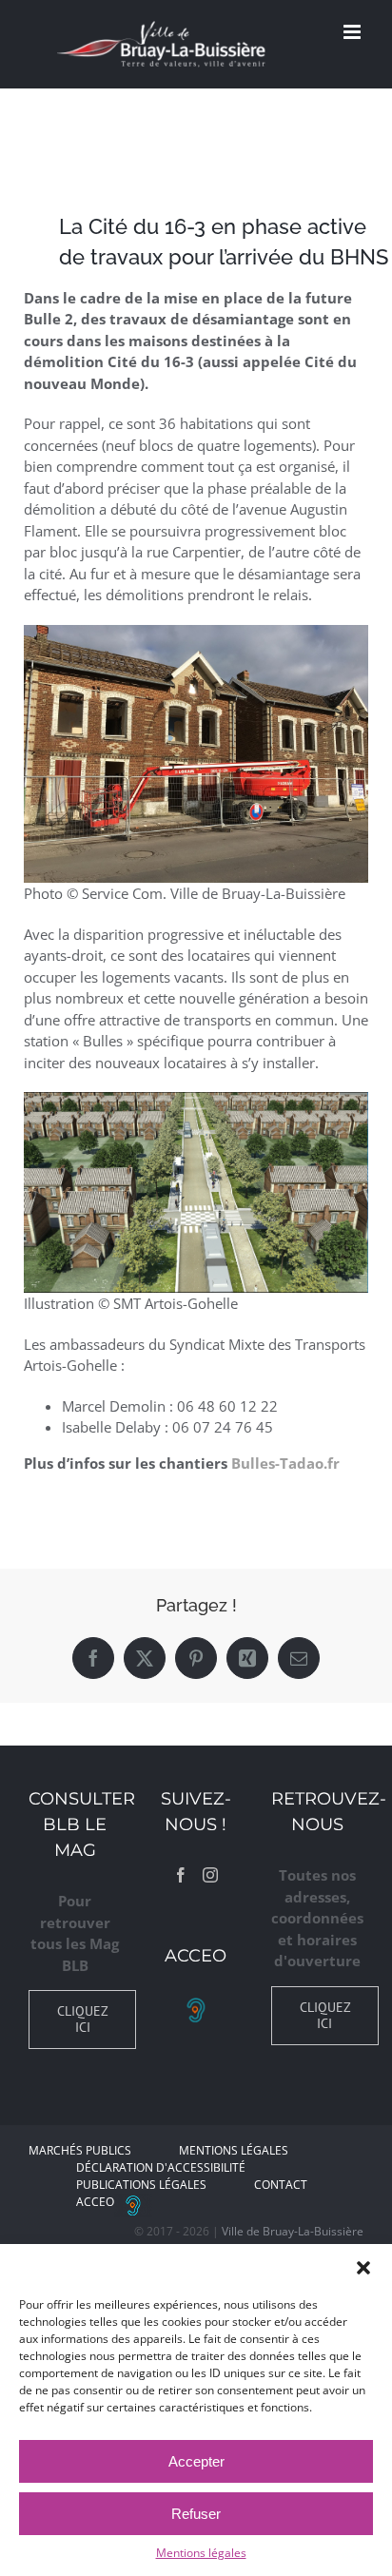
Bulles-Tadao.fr (285, 1463)
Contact (281, 2185)
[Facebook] (181, 1875)
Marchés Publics (80, 2150)
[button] (363, 2268)
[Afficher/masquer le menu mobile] (353, 32)
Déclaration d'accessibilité (161, 2167)
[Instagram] (210, 1875)
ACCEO (95, 2202)
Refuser (196, 2514)
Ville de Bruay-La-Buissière (293, 2231)
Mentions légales (201, 2553)
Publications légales (141, 2185)
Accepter (196, 2461)
